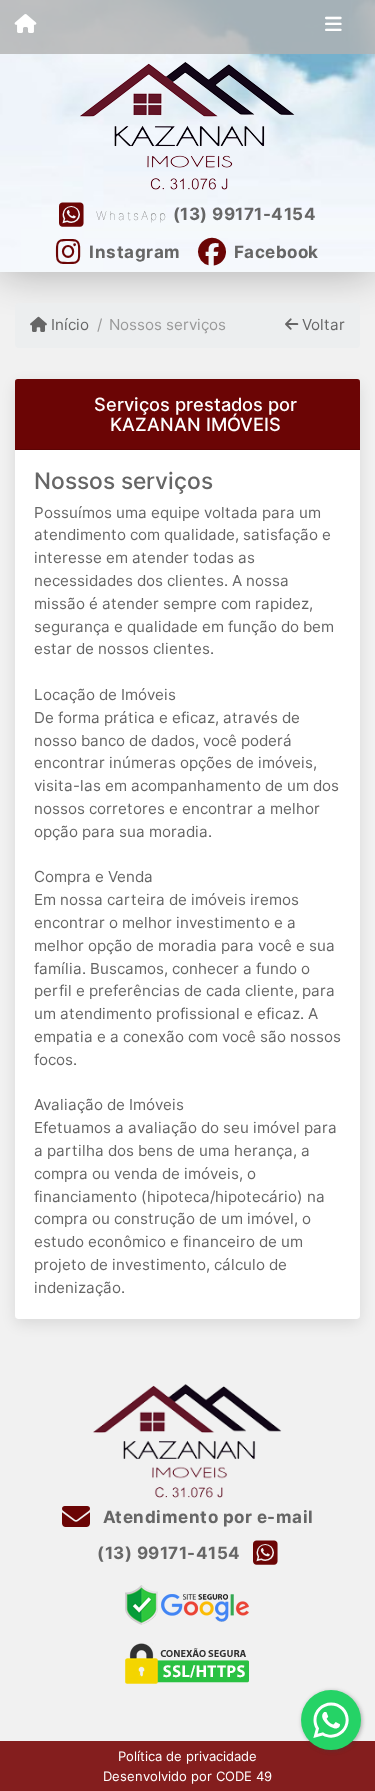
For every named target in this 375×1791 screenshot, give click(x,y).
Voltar (321, 324)
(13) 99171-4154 (245, 214)
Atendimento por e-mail (206, 1517)
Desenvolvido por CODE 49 (187, 1776)
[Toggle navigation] (333, 27)
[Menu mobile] (25, 26)
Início (68, 324)
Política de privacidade (187, 1756)
